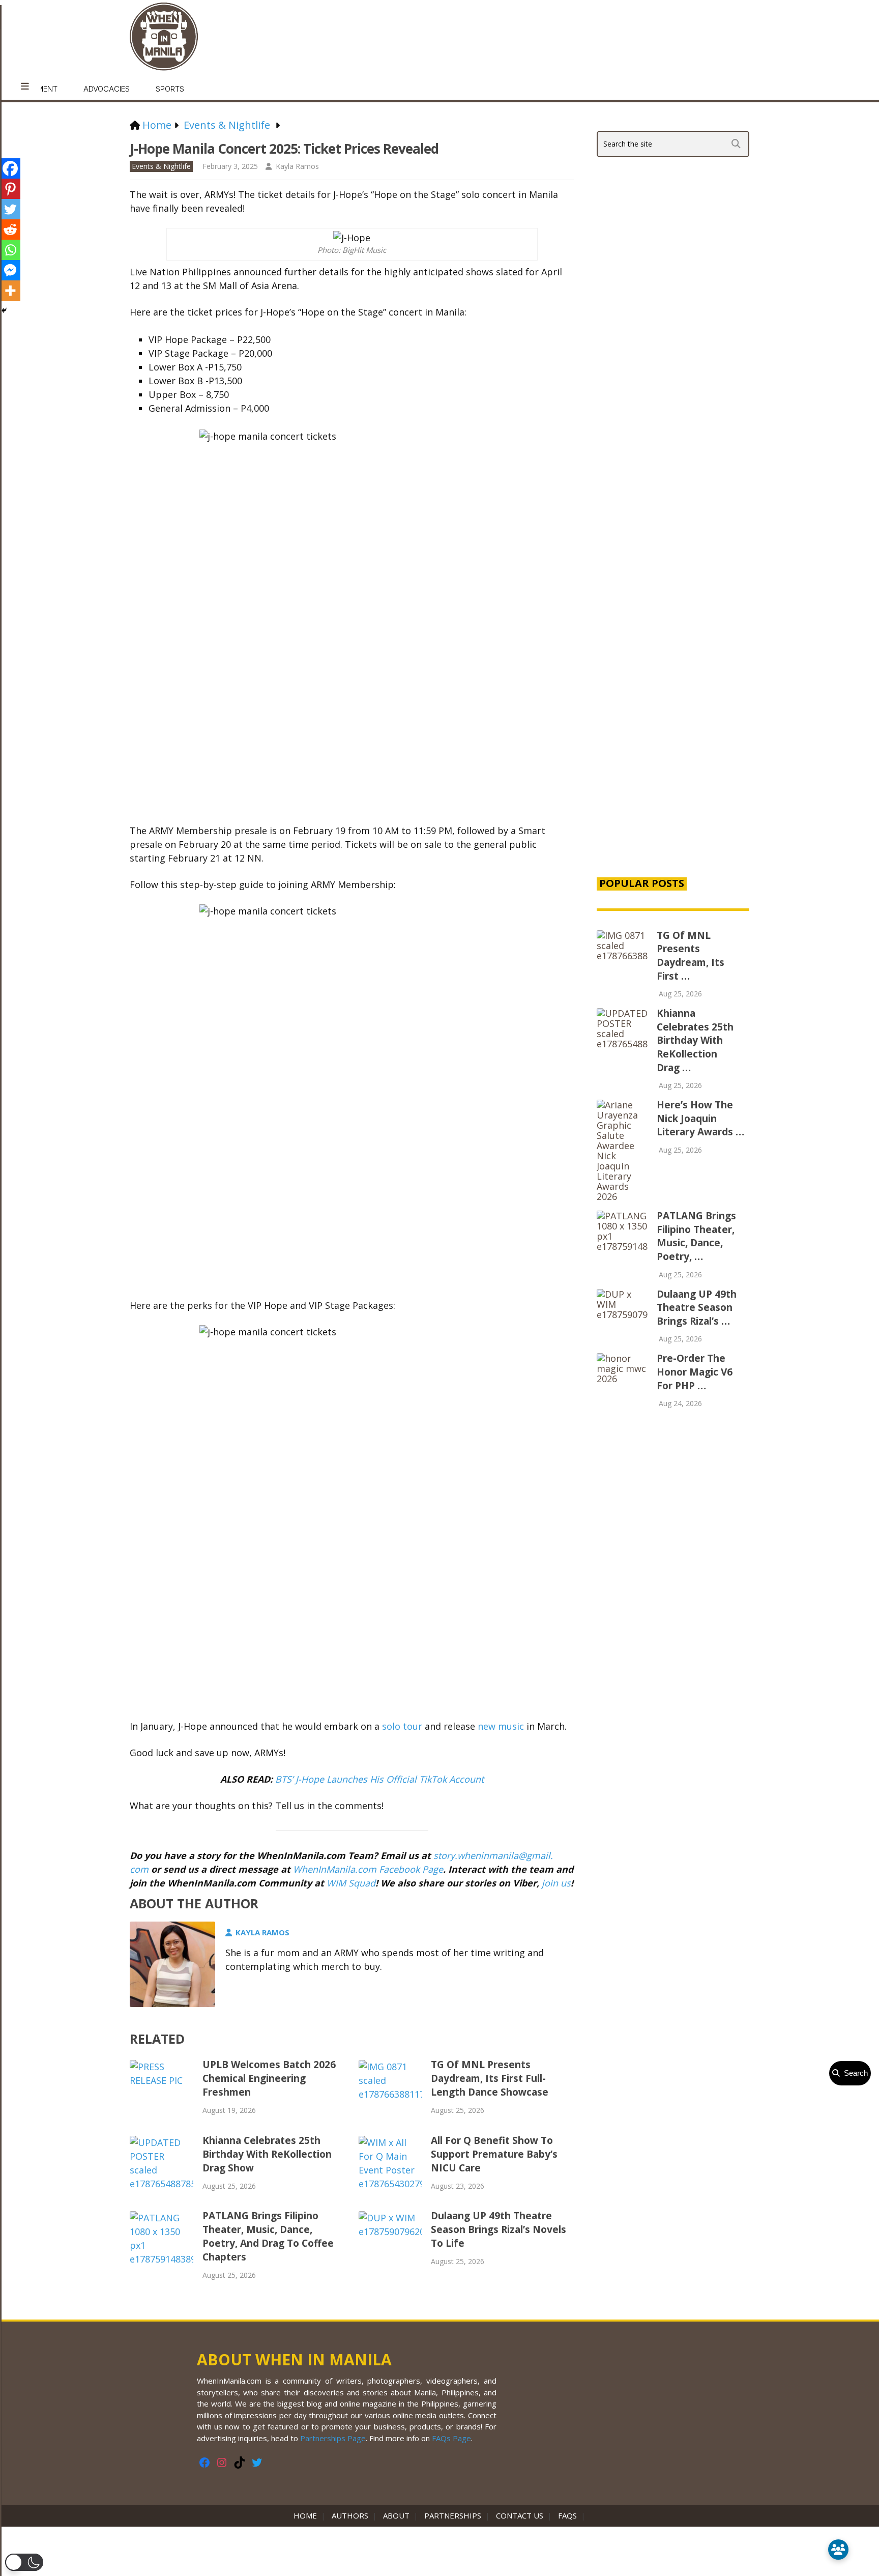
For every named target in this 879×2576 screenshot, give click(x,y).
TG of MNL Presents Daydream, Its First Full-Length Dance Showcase (490, 2078)
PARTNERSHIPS (453, 2515)
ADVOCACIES (107, 89)
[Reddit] (10, 230)
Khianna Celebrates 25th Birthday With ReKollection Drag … (695, 1040)
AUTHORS (350, 2515)
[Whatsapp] (10, 250)
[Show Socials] (838, 2550)
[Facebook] (10, 168)
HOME (307, 2515)
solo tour (402, 1726)
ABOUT (396, 2515)
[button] (24, 2562)
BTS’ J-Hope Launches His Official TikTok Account (379, 1779)
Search (854, 2073)
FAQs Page (451, 2438)
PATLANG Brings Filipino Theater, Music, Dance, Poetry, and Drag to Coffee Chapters (268, 2236)
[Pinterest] (10, 189)
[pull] (25, 87)
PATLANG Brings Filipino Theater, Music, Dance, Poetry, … (696, 1236)
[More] (10, 291)
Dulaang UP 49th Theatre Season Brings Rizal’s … (697, 1308)
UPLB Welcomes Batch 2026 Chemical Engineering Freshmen (269, 2078)
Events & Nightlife (161, 166)
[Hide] (4, 310)
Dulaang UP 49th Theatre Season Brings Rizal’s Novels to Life (499, 2229)
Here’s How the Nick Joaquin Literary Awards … (700, 1118)
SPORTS (170, 89)
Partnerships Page (333, 2438)
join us (556, 1883)
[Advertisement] (673, 694)
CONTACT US (520, 2515)
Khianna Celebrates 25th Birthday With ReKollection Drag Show (267, 2154)
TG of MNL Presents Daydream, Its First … (691, 956)
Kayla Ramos (297, 166)
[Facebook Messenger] (10, 270)
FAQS (567, 2515)
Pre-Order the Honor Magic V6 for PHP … (695, 1372)
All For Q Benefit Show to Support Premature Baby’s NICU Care (494, 2154)
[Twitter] (10, 209)
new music (501, 1726)
